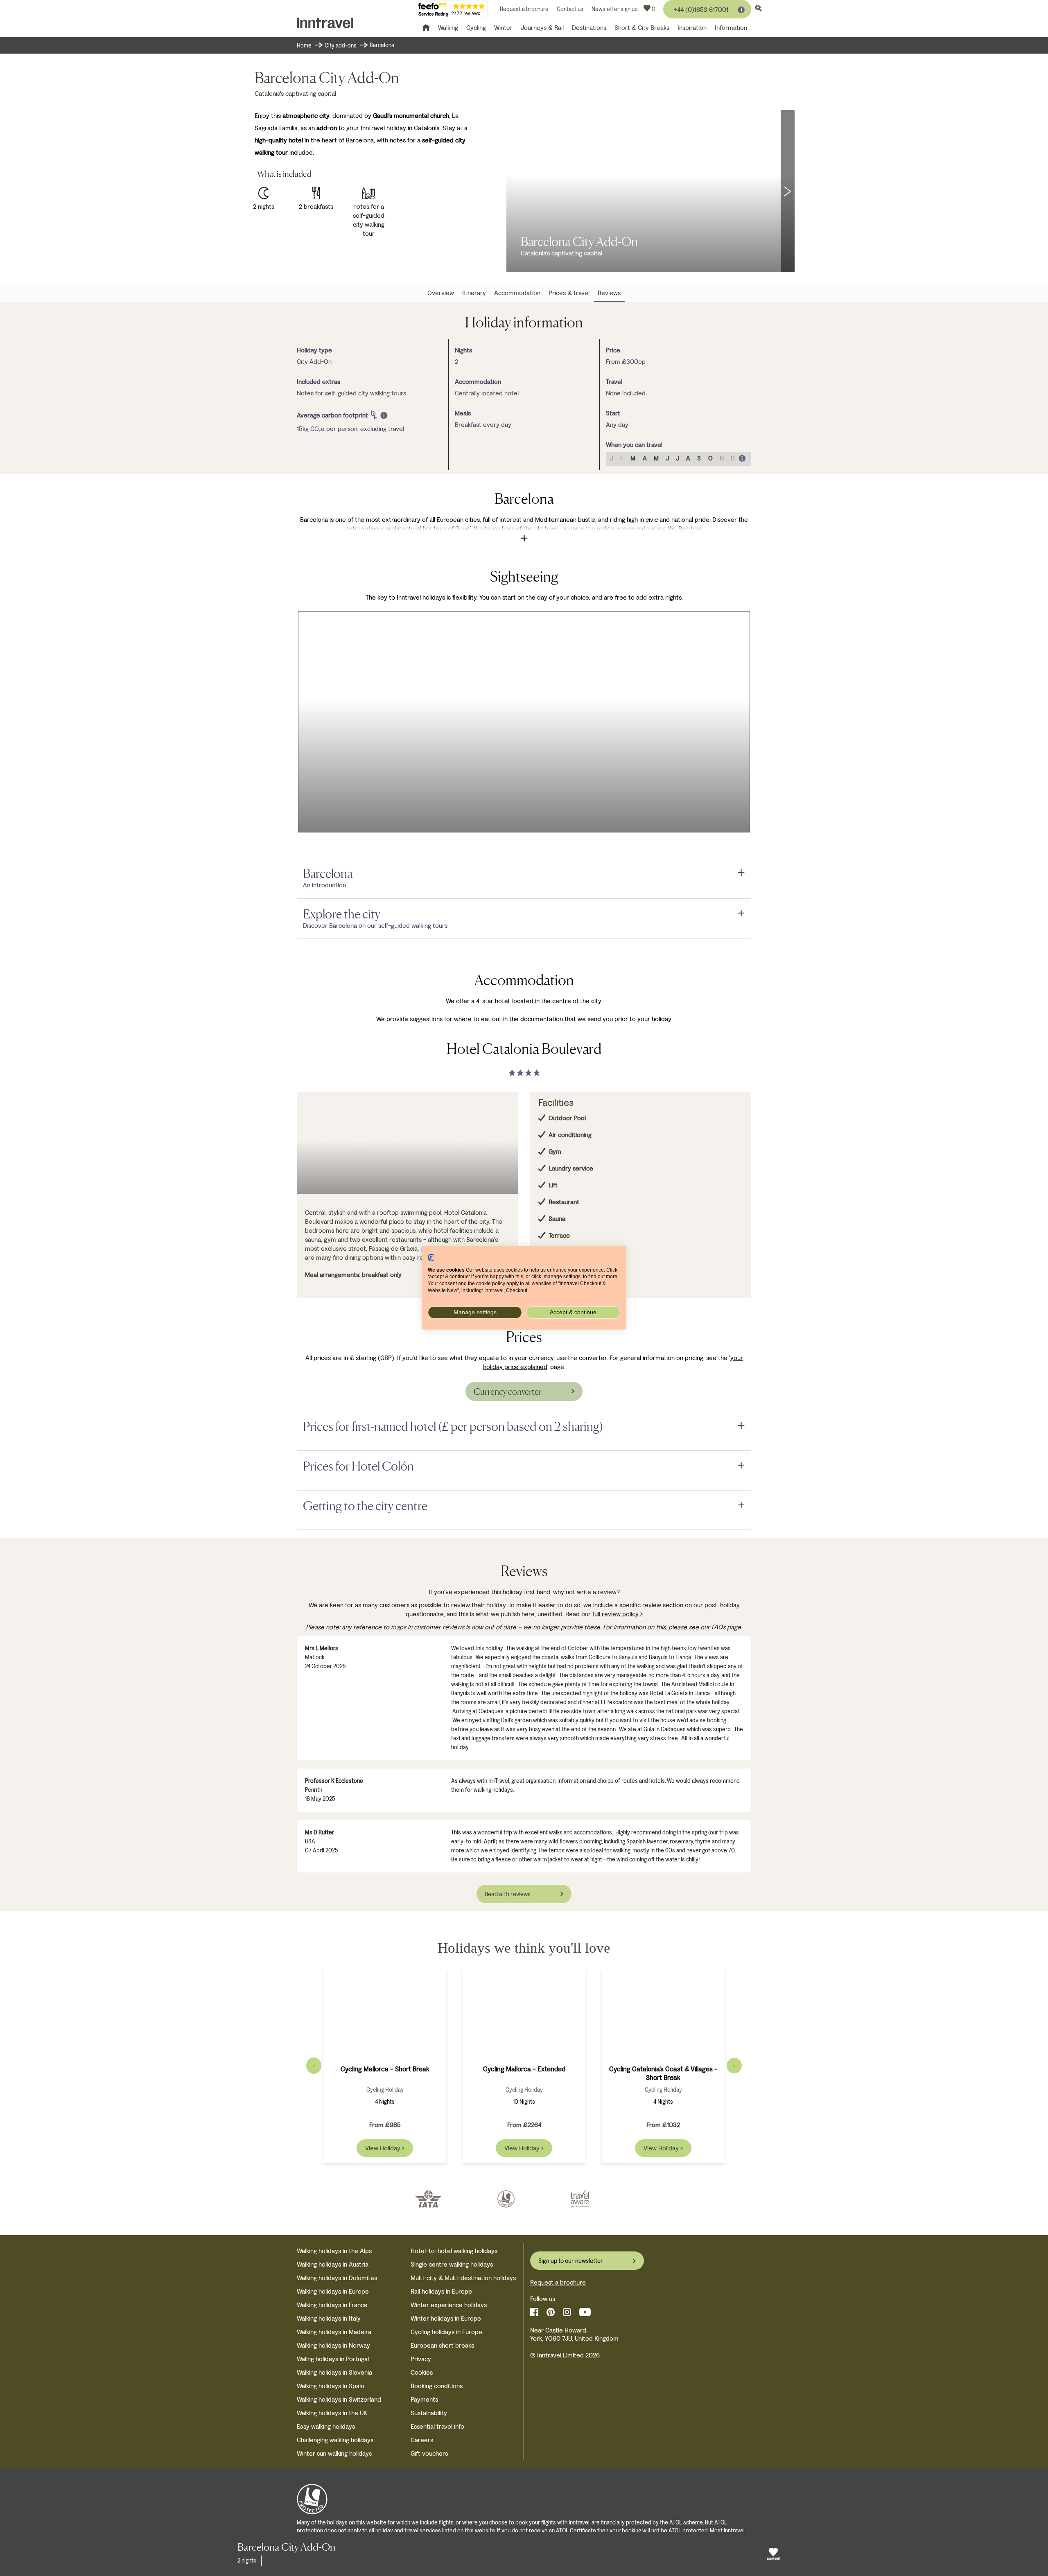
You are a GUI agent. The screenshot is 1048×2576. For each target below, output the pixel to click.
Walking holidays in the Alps (334, 2251)
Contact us (570, 9)
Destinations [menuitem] (589, 28)
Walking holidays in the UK (332, 2413)
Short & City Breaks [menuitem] (642, 28)
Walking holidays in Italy (329, 2318)
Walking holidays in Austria (333, 2264)
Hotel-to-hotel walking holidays (454, 2251)
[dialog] (338, 415)
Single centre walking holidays (452, 2264)
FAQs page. (727, 1627)
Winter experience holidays (449, 2305)
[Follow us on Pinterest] (551, 2312)
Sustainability (429, 2413)
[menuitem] (441, 293)
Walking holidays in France (332, 2305)
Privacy (421, 2359)
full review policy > (618, 1614)
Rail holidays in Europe (441, 2291)
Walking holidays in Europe (333, 2291)
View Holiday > (385, 2148)
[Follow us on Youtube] (585, 2312)
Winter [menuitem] (503, 28)
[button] (788, 191)
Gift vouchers (429, 2453)
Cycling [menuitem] (476, 28)
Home (304, 46)
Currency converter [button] (508, 1392)
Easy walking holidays (326, 2426)
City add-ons (341, 46)
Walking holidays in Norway (333, 2345)
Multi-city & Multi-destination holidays (463, 2278)
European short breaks (442, 2345)
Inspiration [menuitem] (692, 28)
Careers (422, 2440)
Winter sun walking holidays (334, 2453)
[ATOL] (506, 2199)
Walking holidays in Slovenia (334, 2372)
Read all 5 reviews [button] (508, 1894)
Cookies (422, 2372)
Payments (424, 2399)
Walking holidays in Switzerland (339, 2399)
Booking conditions (437, 2386)
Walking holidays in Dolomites (337, 2278)
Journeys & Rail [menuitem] (542, 28)
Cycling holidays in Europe (446, 2332)
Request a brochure (524, 9)
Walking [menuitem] (448, 28)
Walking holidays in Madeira (334, 2332)
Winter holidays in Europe (446, 2318)
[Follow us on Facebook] (534, 2312)
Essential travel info (437, 2426)
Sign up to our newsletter (571, 2261)
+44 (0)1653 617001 (701, 10)
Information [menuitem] (731, 28)
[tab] (524, 874)
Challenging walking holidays (335, 2440)
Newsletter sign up (615, 9)
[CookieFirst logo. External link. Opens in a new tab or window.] (431, 1258)
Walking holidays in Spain (330, 2386)
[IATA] (428, 2199)
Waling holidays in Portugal (333, 2359)
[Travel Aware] (580, 2199)
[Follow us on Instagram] (567, 2312)
